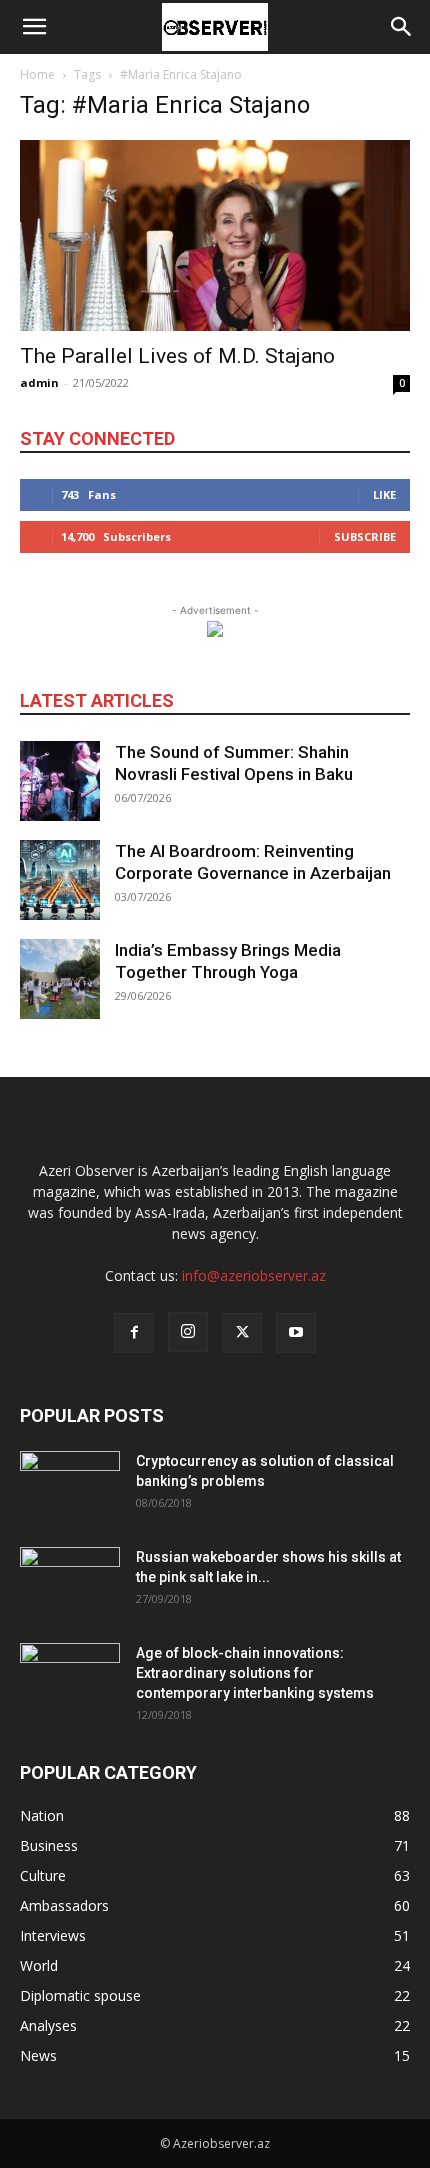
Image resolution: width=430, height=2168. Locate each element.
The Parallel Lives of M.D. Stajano (177, 356)
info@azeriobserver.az (254, 1275)
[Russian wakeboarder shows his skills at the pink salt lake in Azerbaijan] (70, 1582)
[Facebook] (134, 1333)
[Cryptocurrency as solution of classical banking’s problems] (70, 1486)
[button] (34, 27)
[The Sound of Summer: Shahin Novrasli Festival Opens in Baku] (60, 781)
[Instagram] (188, 1332)
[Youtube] (296, 1333)
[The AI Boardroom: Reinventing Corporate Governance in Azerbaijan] (60, 880)
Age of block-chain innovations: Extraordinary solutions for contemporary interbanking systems (255, 1673)
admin (39, 382)
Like (384, 494)
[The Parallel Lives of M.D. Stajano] (215, 235)
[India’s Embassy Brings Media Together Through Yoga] (60, 979)
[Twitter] (242, 1333)
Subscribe (365, 536)
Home (37, 74)
